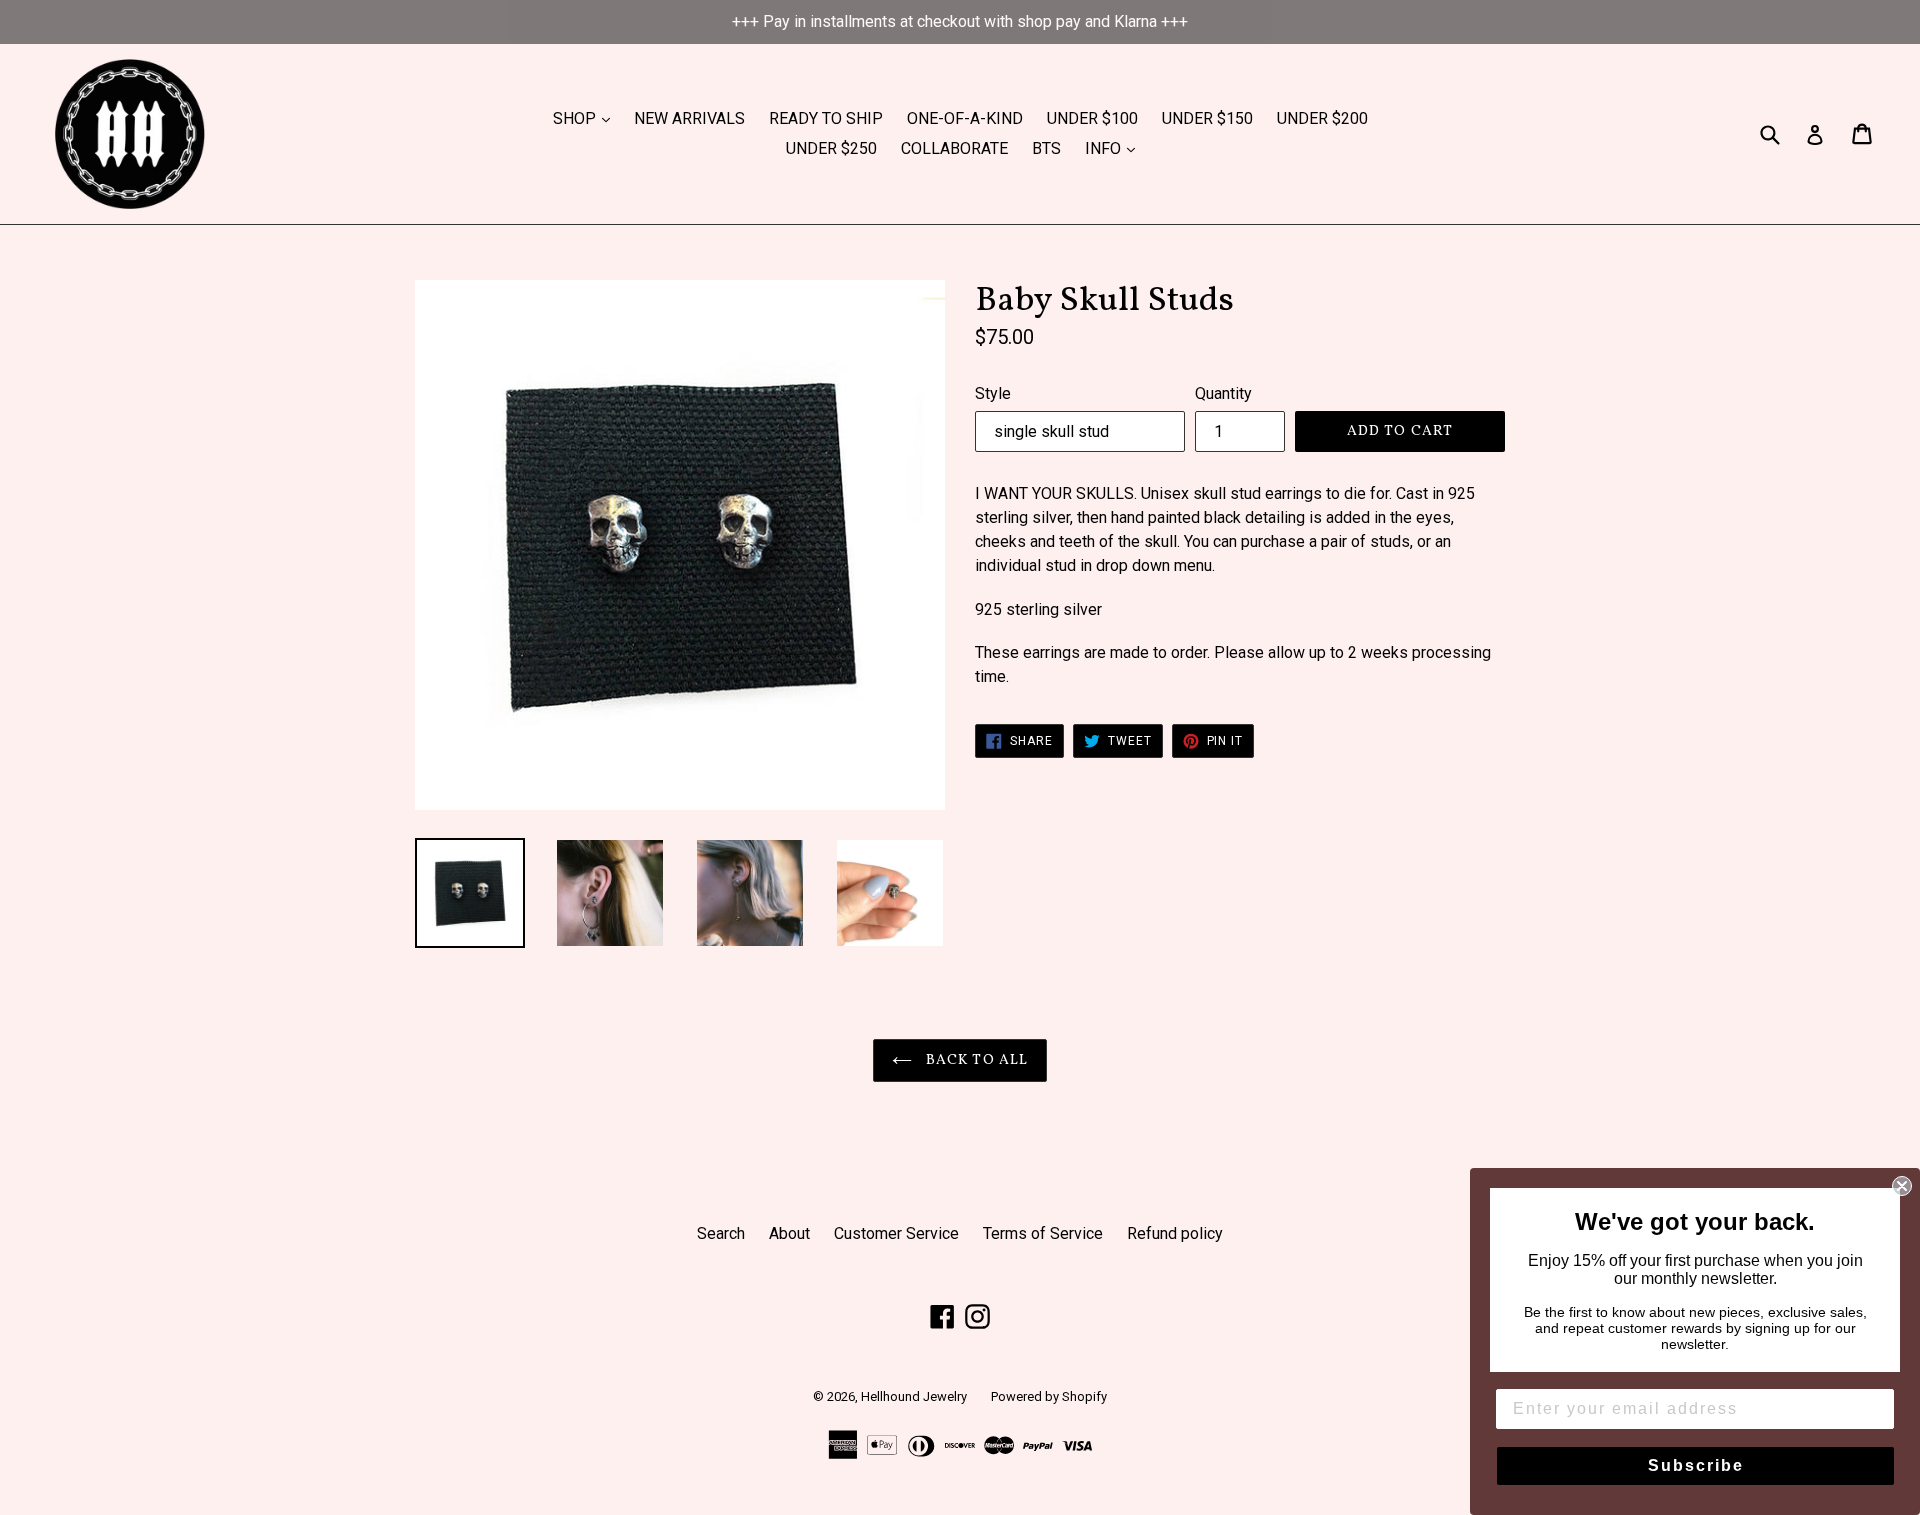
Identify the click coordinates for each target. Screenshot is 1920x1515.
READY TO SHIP (826, 118)
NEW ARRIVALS (689, 118)
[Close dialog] (1902, 1186)
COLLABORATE (954, 148)
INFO (1115, 148)
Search (721, 1233)
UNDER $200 (1322, 118)
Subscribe (1696, 1465)
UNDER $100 (1092, 118)
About (789, 1233)
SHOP (586, 118)
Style (993, 393)
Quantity (1223, 393)
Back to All (975, 1060)
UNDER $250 (831, 148)
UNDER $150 (1207, 118)
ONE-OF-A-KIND (965, 118)
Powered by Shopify (1049, 1396)
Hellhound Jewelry (914, 1396)
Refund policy (1175, 1233)
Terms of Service (1043, 1233)
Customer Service (896, 1233)
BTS (1046, 148)
